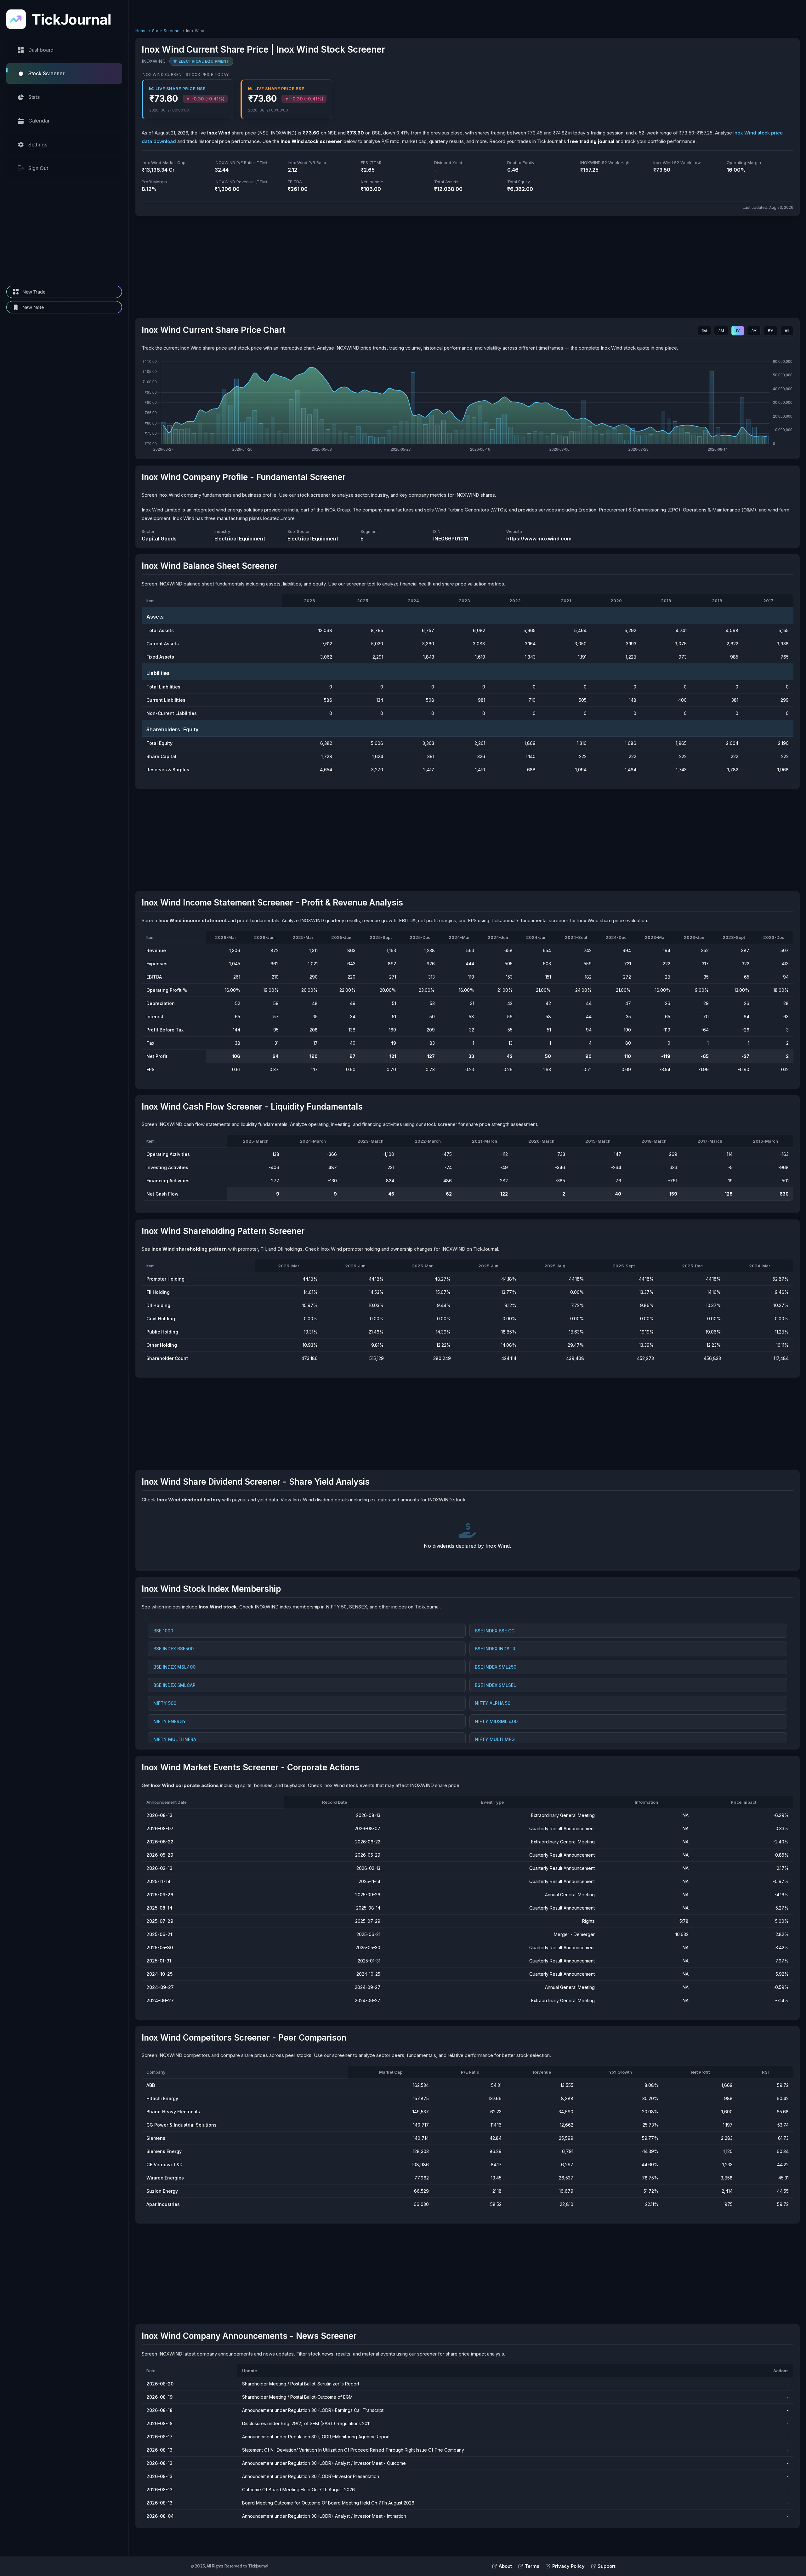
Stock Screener (166, 31)
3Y (754, 331)
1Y (738, 331)
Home (141, 31)
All (787, 331)
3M (721, 331)
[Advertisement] (64, 232)
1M (704, 331)
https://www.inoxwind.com (539, 539)
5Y (771, 331)
